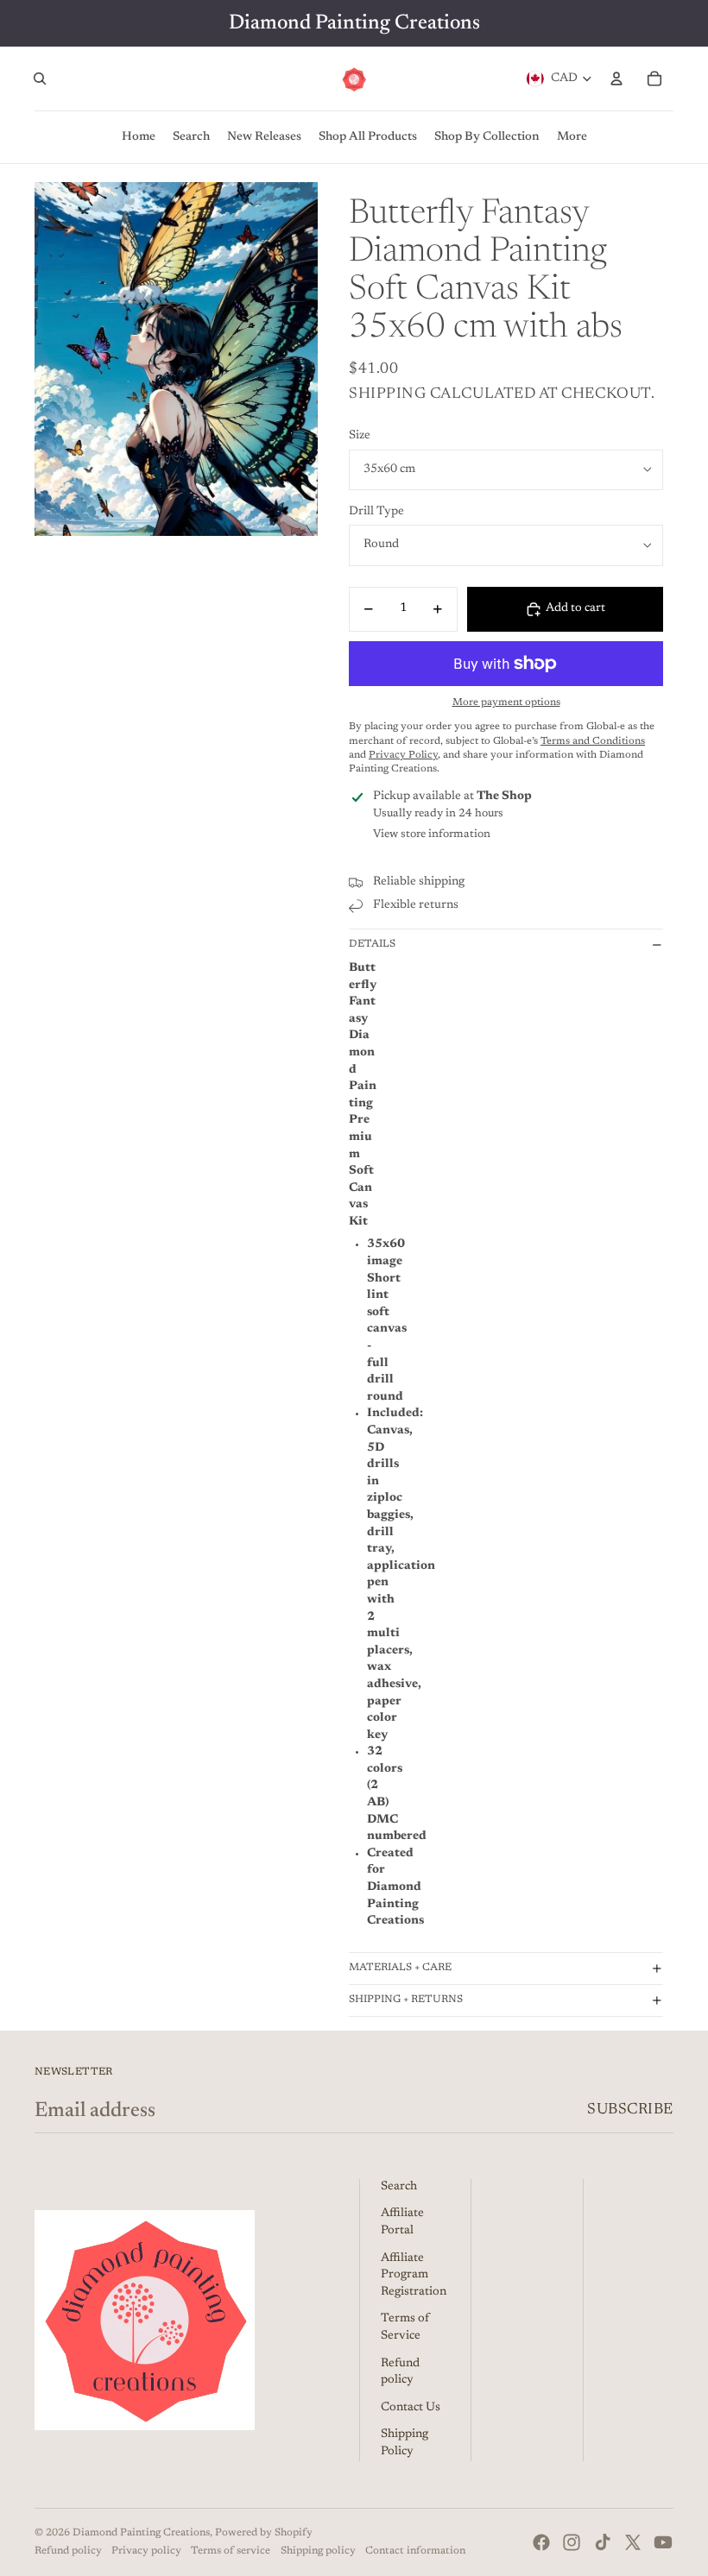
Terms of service (231, 2551)
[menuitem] (572, 137)
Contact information (415, 2551)
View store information (432, 834)
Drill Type (376, 512)
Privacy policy (146, 2551)
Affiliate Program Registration (414, 2275)
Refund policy (68, 2551)
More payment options (506, 702)
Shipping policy (318, 2551)
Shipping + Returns (406, 2000)
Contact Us (411, 2408)
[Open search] (40, 79)
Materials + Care (400, 1968)
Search (399, 2187)
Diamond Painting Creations (141, 2533)
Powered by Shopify (264, 2533)
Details (372, 944)
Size (360, 436)
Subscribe (630, 2110)
